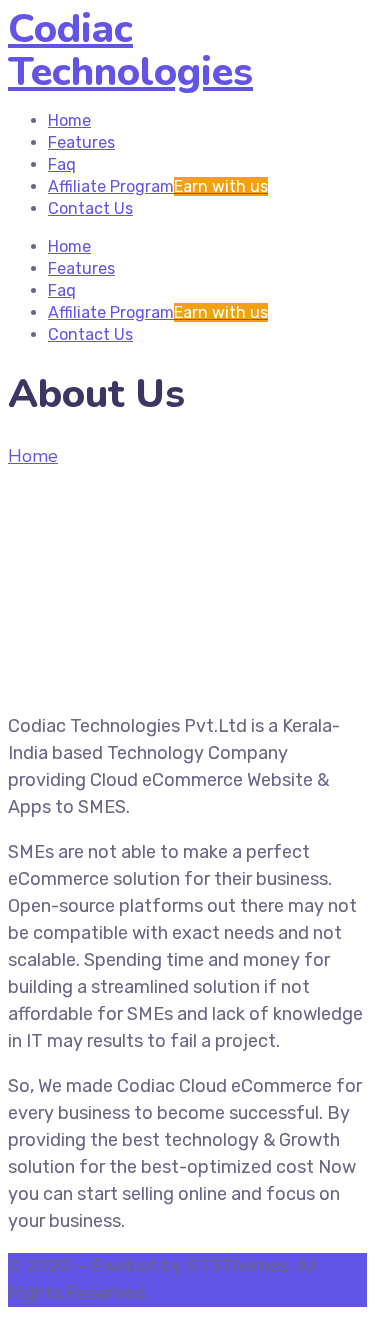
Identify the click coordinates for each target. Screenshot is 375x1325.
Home (33, 456)
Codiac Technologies (130, 50)
